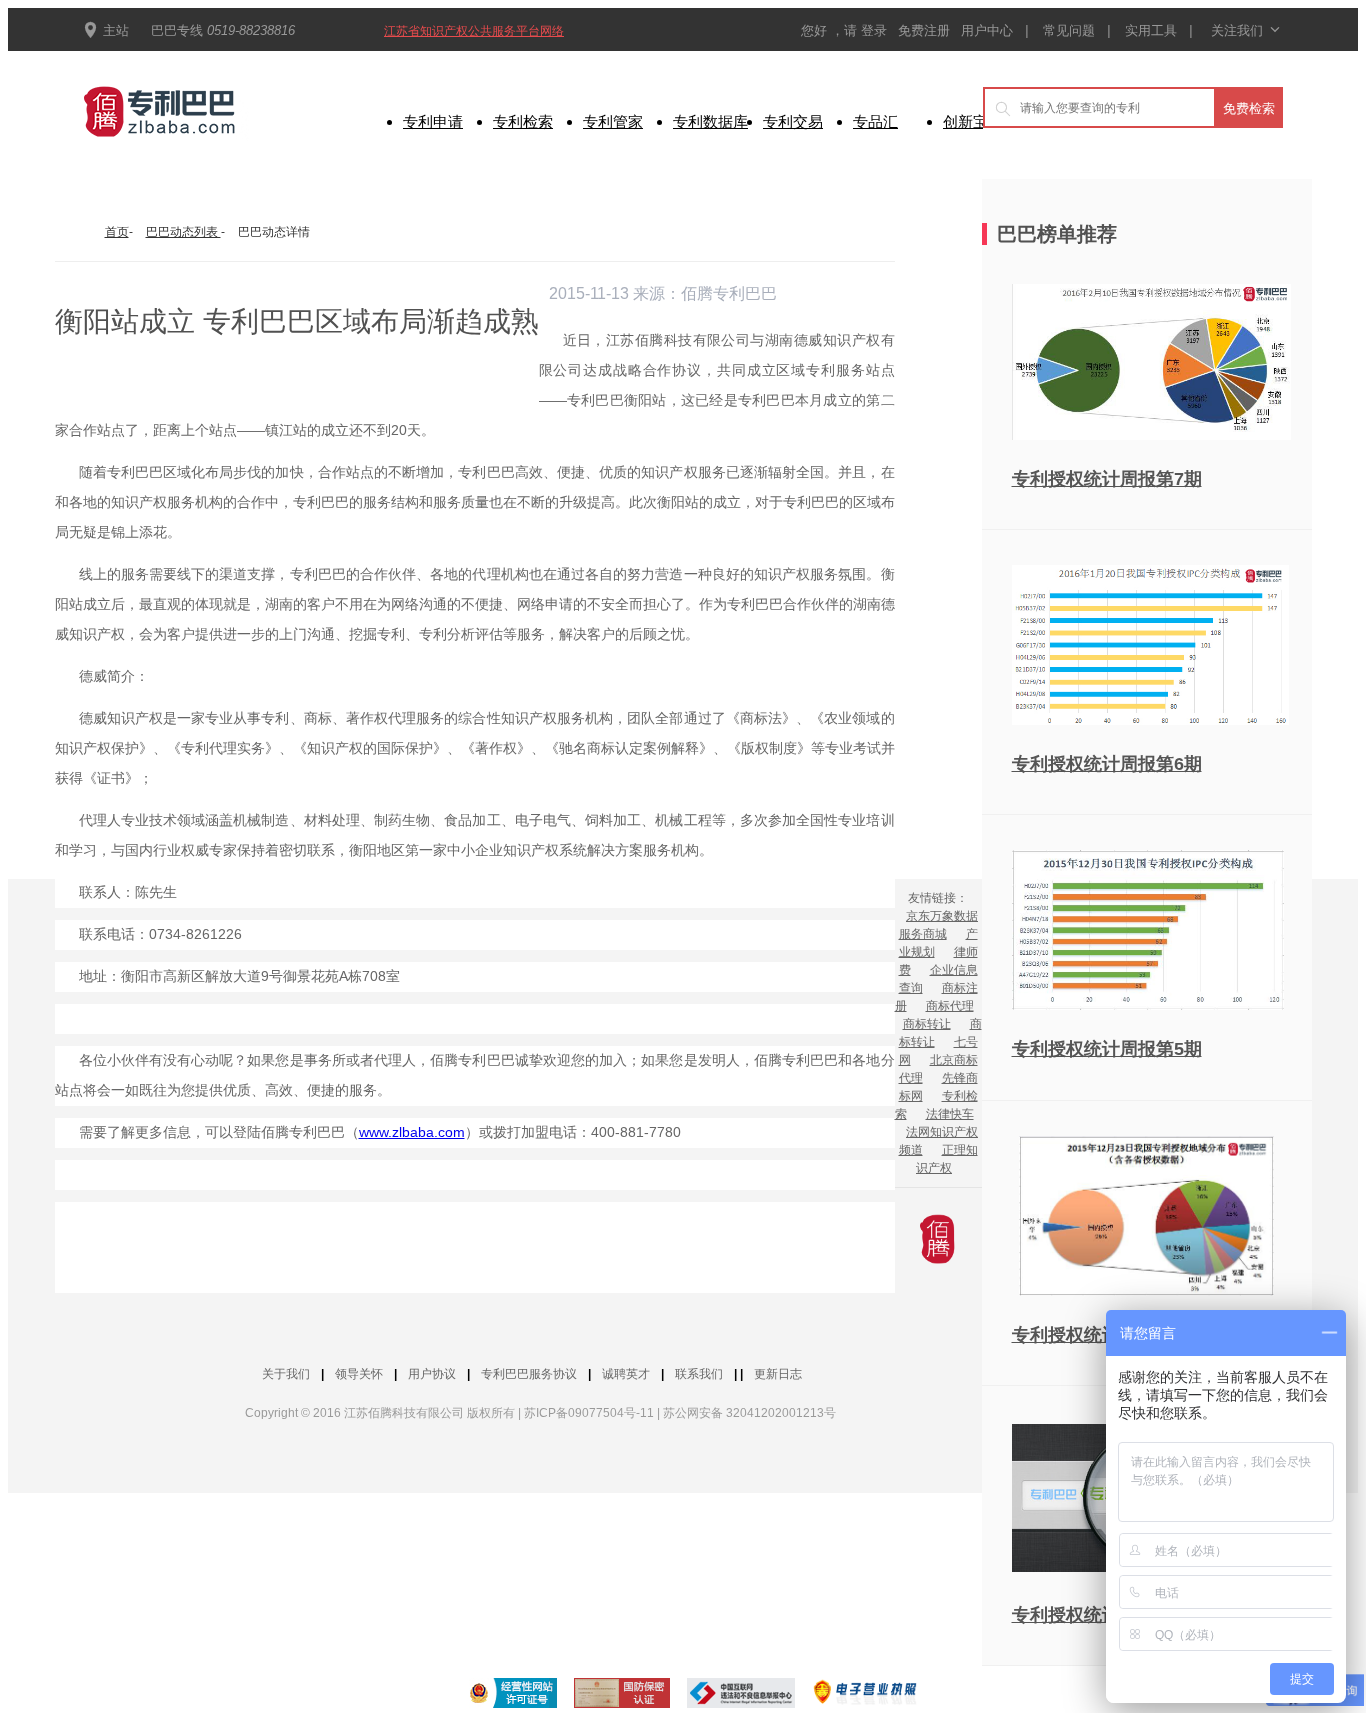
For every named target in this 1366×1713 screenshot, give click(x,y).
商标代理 (950, 1006)
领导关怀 (359, 1374)
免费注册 (926, 30)
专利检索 (523, 121)
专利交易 (793, 121)
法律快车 (950, 1114)
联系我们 (699, 1374)
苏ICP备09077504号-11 (589, 1413)
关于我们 (286, 1374)
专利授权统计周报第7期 (1107, 479)
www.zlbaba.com (412, 1132)
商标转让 (927, 1024)
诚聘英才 (626, 1374)
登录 (876, 30)
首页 (117, 232)
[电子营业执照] (866, 1695)
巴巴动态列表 (183, 232)
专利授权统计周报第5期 (1107, 1049)
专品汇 (875, 121)
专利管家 (613, 121)
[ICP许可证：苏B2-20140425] (509, 1695)
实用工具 (1151, 30)
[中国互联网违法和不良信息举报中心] (741, 1695)
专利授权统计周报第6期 (1107, 764)
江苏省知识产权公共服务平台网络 (474, 31)
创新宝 (965, 121)
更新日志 (778, 1374)
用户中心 (987, 30)
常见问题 (1069, 30)
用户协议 (432, 1374)
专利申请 (433, 121)
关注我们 (1245, 30)
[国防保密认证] (622, 1695)
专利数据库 (710, 121)
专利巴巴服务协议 (529, 1374)
